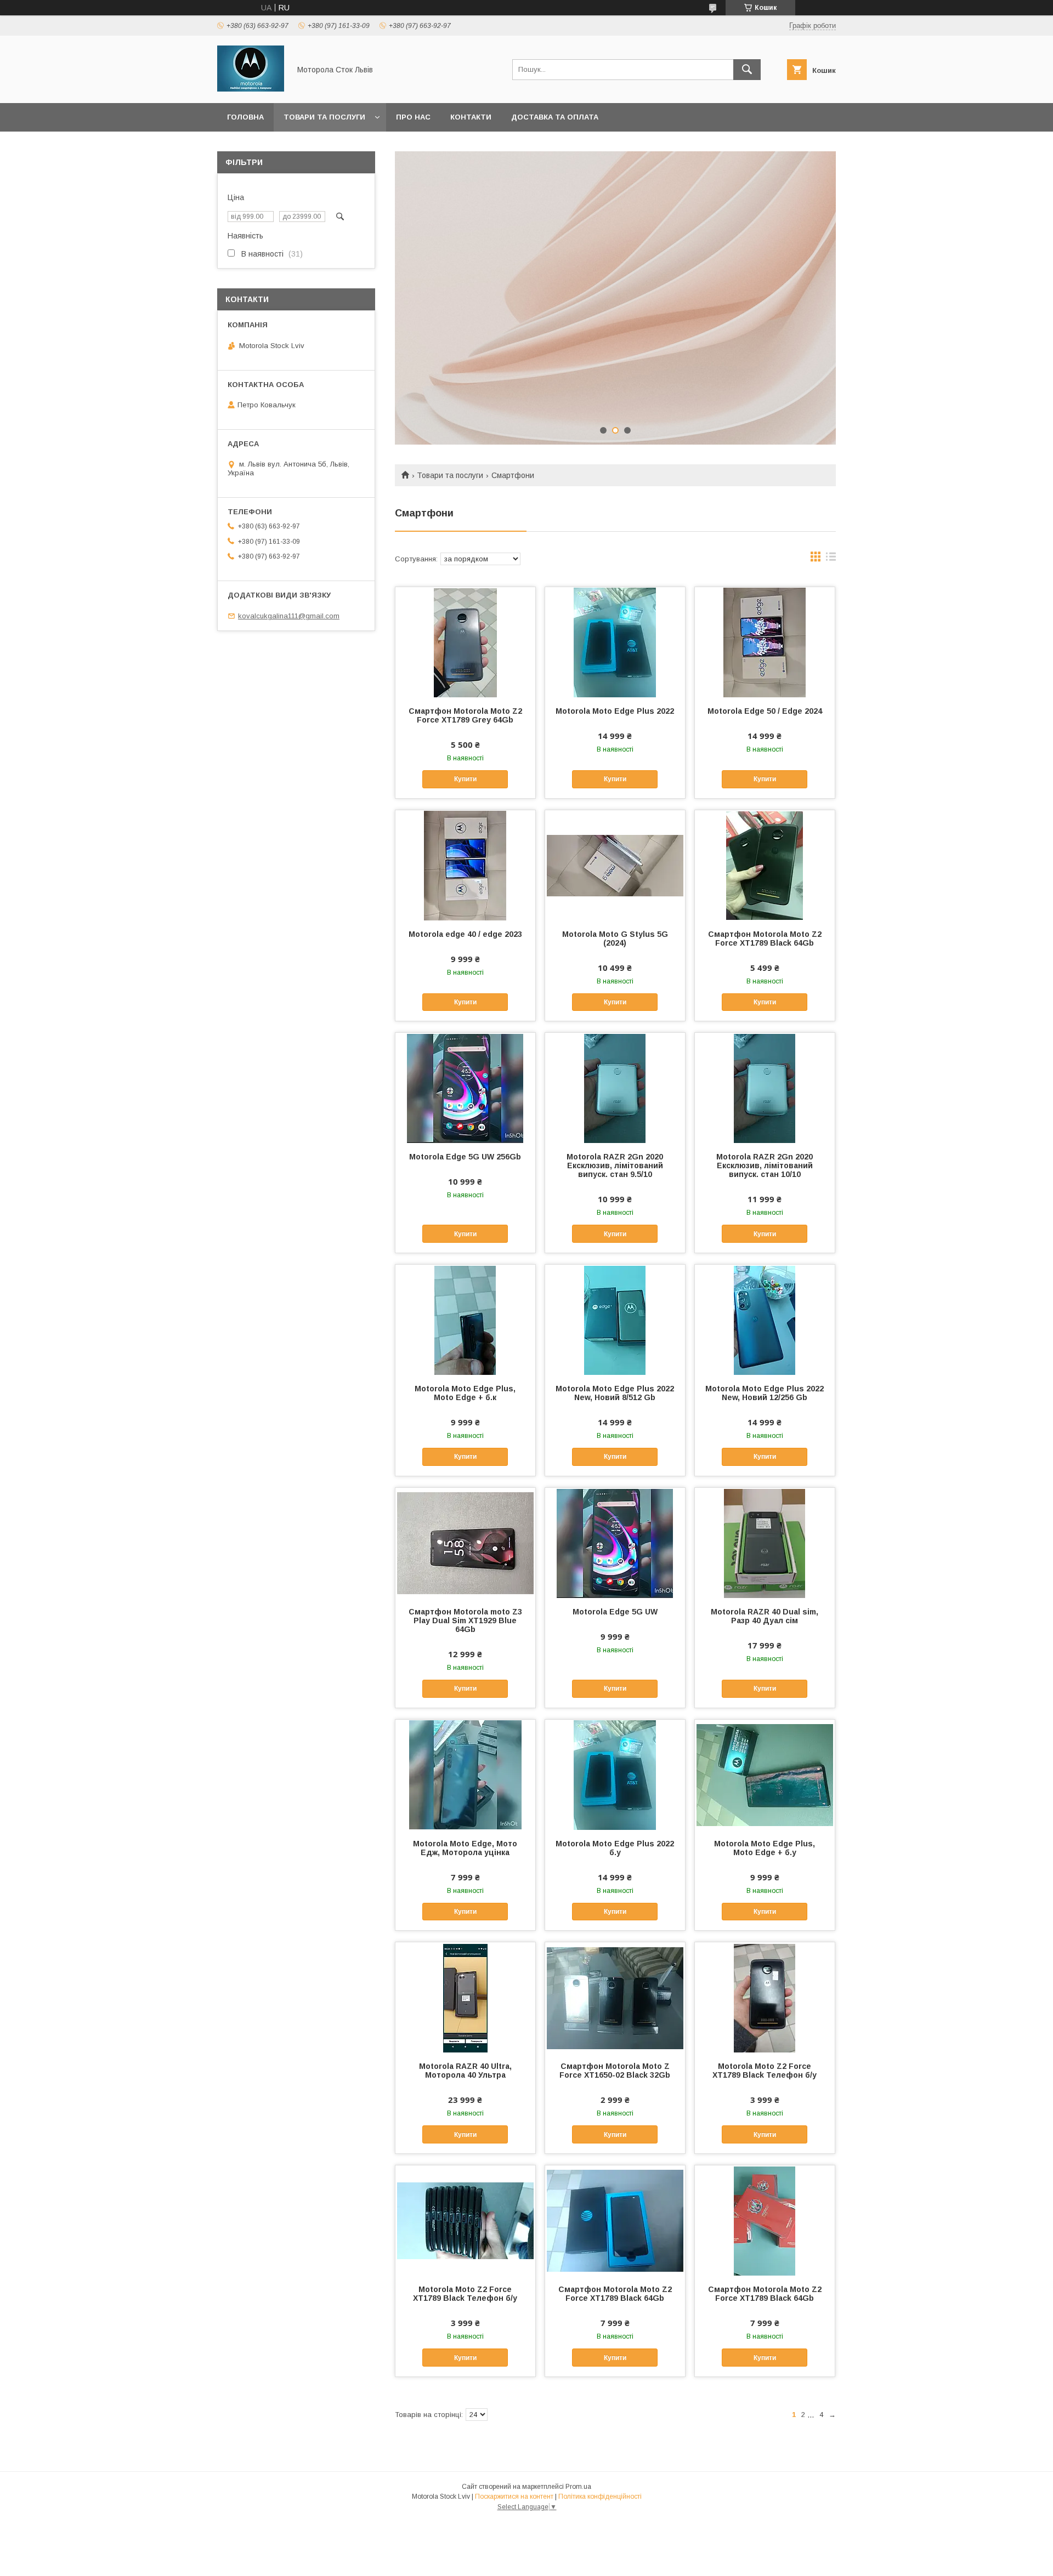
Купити (465, 779)
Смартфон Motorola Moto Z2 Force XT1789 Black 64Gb (765, 939)
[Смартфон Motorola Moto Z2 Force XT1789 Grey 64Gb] (465, 642)
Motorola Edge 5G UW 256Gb (465, 1157)
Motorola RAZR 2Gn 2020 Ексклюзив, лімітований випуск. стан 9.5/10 (615, 1165)
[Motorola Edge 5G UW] (615, 1543)
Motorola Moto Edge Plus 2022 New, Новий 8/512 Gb (615, 1393)
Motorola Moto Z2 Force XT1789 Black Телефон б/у (765, 2071)
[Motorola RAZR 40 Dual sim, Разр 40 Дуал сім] (765, 1543)
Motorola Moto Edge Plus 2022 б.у (615, 1848)
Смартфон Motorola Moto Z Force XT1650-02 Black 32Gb (615, 2071)
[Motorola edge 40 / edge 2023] (465, 865)
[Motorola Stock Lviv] (251, 89)
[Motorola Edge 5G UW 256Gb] (465, 1088)
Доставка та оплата (555, 117)
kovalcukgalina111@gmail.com (289, 616)
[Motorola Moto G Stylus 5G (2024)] (615, 865)
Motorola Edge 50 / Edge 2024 (765, 711)
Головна (245, 117)
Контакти (471, 117)
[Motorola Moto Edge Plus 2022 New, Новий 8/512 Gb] (615, 1320)
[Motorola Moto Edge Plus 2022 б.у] (615, 1775)
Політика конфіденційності (600, 2497)
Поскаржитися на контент (514, 2497)
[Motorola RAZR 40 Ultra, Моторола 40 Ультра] (465, 1997)
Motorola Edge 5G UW (615, 1612)
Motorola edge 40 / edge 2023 (465, 934)
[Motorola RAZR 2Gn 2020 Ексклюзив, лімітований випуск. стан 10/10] (765, 1088)
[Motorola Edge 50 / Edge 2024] (765, 642)
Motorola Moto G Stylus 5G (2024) (615, 939)
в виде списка (831, 559)
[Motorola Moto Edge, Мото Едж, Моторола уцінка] (465, 1775)
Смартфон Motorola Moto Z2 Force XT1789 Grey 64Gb (465, 715)
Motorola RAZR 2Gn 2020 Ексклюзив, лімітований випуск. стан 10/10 (765, 1165)
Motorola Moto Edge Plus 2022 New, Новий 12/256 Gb (765, 1393)
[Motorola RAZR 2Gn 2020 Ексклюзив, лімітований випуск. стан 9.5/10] (615, 1088)
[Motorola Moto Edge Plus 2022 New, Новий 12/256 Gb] (765, 1320)
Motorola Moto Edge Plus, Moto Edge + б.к (465, 1393)
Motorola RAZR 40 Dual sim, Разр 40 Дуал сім (765, 1616)
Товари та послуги (324, 117)
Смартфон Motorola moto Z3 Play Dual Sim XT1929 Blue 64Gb (465, 1620)
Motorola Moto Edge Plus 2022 (615, 711)
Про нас (413, 117)
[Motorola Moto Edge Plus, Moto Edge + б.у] (765, 1775)
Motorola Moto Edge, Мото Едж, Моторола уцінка (465, 1848)
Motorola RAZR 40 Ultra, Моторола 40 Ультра (465, 2071)
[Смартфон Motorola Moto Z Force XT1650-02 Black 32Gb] (615, 1997)
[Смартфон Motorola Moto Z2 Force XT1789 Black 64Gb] (765, 865)
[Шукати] (747, 70)
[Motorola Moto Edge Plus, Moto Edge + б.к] (465, 1320)
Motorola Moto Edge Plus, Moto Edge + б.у (765, 1848)
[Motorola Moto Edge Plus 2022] (615, 642)
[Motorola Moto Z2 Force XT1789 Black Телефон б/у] (765, 1997)
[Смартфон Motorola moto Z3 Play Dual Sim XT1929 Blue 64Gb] (465, 1543)
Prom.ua (578, 2487)
